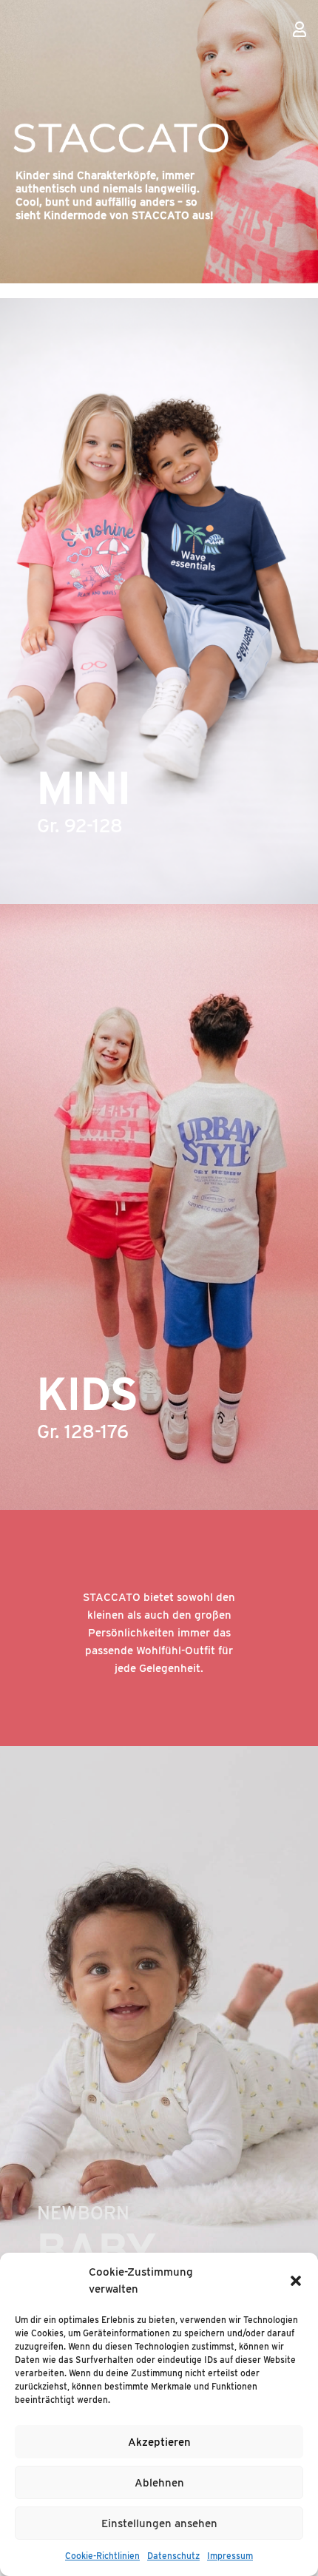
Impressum (230, 2556)
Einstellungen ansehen (159, 2523)
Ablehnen (159, 2483)
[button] (296, 2281)
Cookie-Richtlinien (102, 2556)
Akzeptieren (159, 2442)
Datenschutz (173, 2556)
